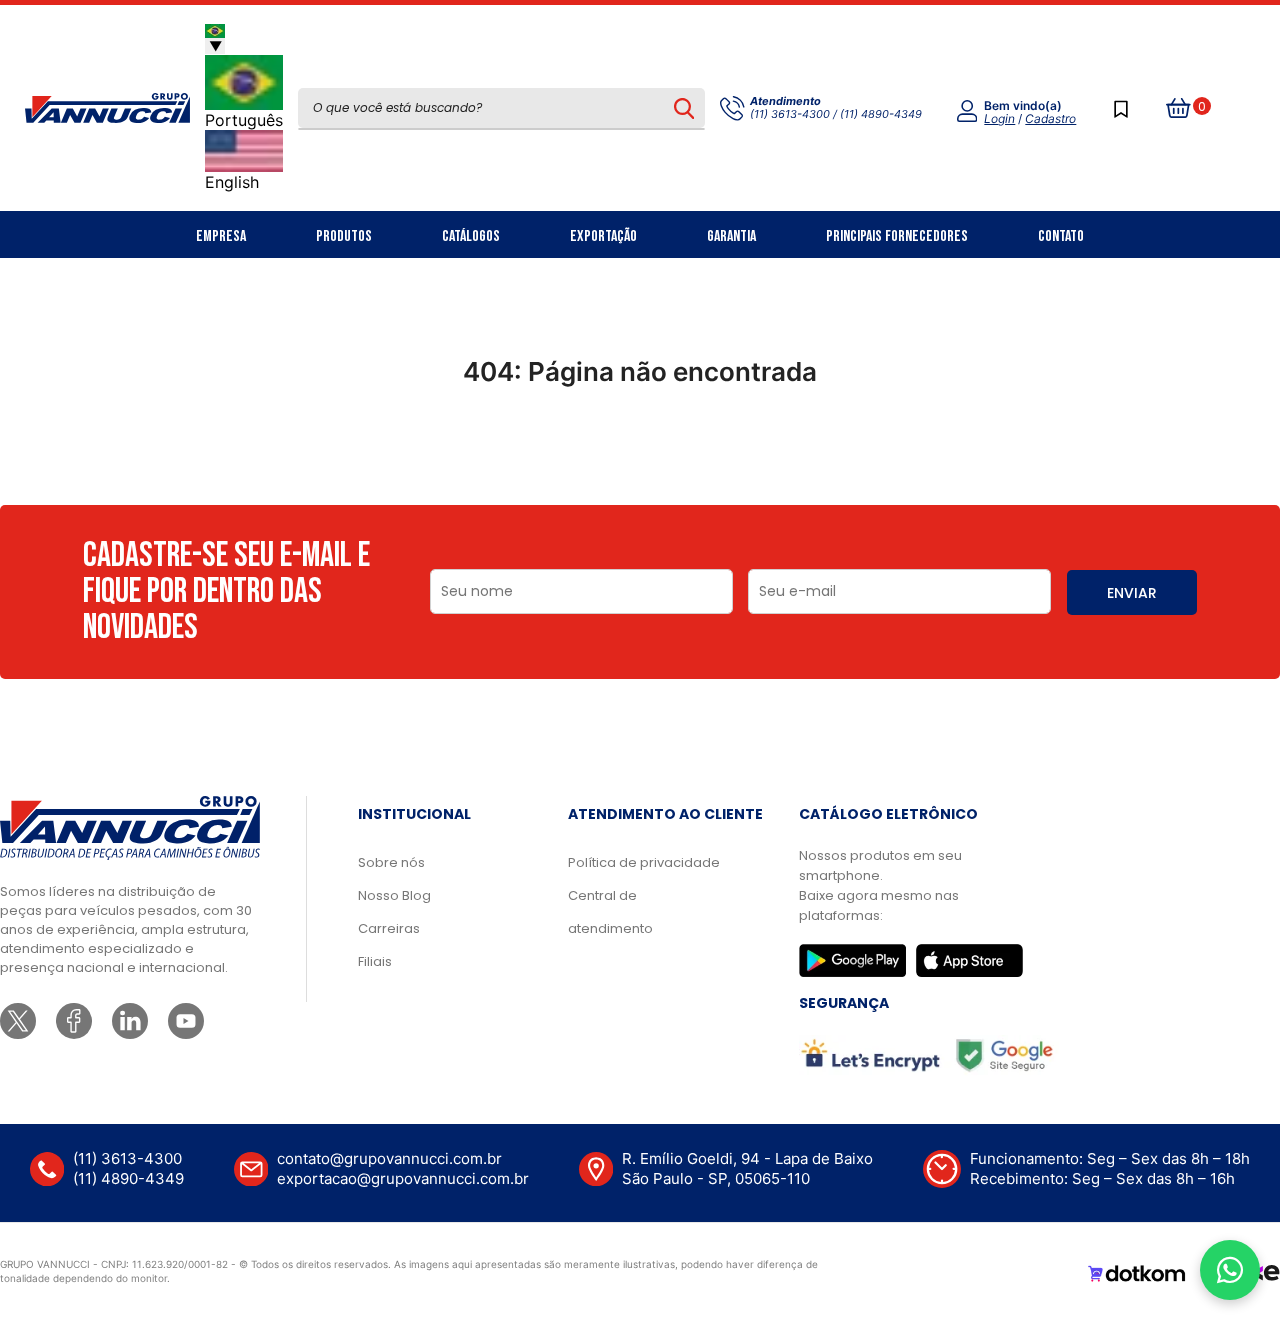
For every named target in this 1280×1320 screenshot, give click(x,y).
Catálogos (471, 236)
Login (999, 118)
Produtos (344, 236)
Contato (1061, 236)
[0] (1179, 108)
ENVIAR (1132, 593)
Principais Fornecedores (897, 236)
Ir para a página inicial (640, 459)
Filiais (375, 961)
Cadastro (1050, 118)
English (232, 182)
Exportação (603, 236)
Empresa (221, 236)
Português (244, 120)
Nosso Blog (394, 895)
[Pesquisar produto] (683, 108)
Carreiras (389, 928)
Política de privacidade (644, 862)
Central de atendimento (610, 912)
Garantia (731, 236)
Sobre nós (391, 862)
